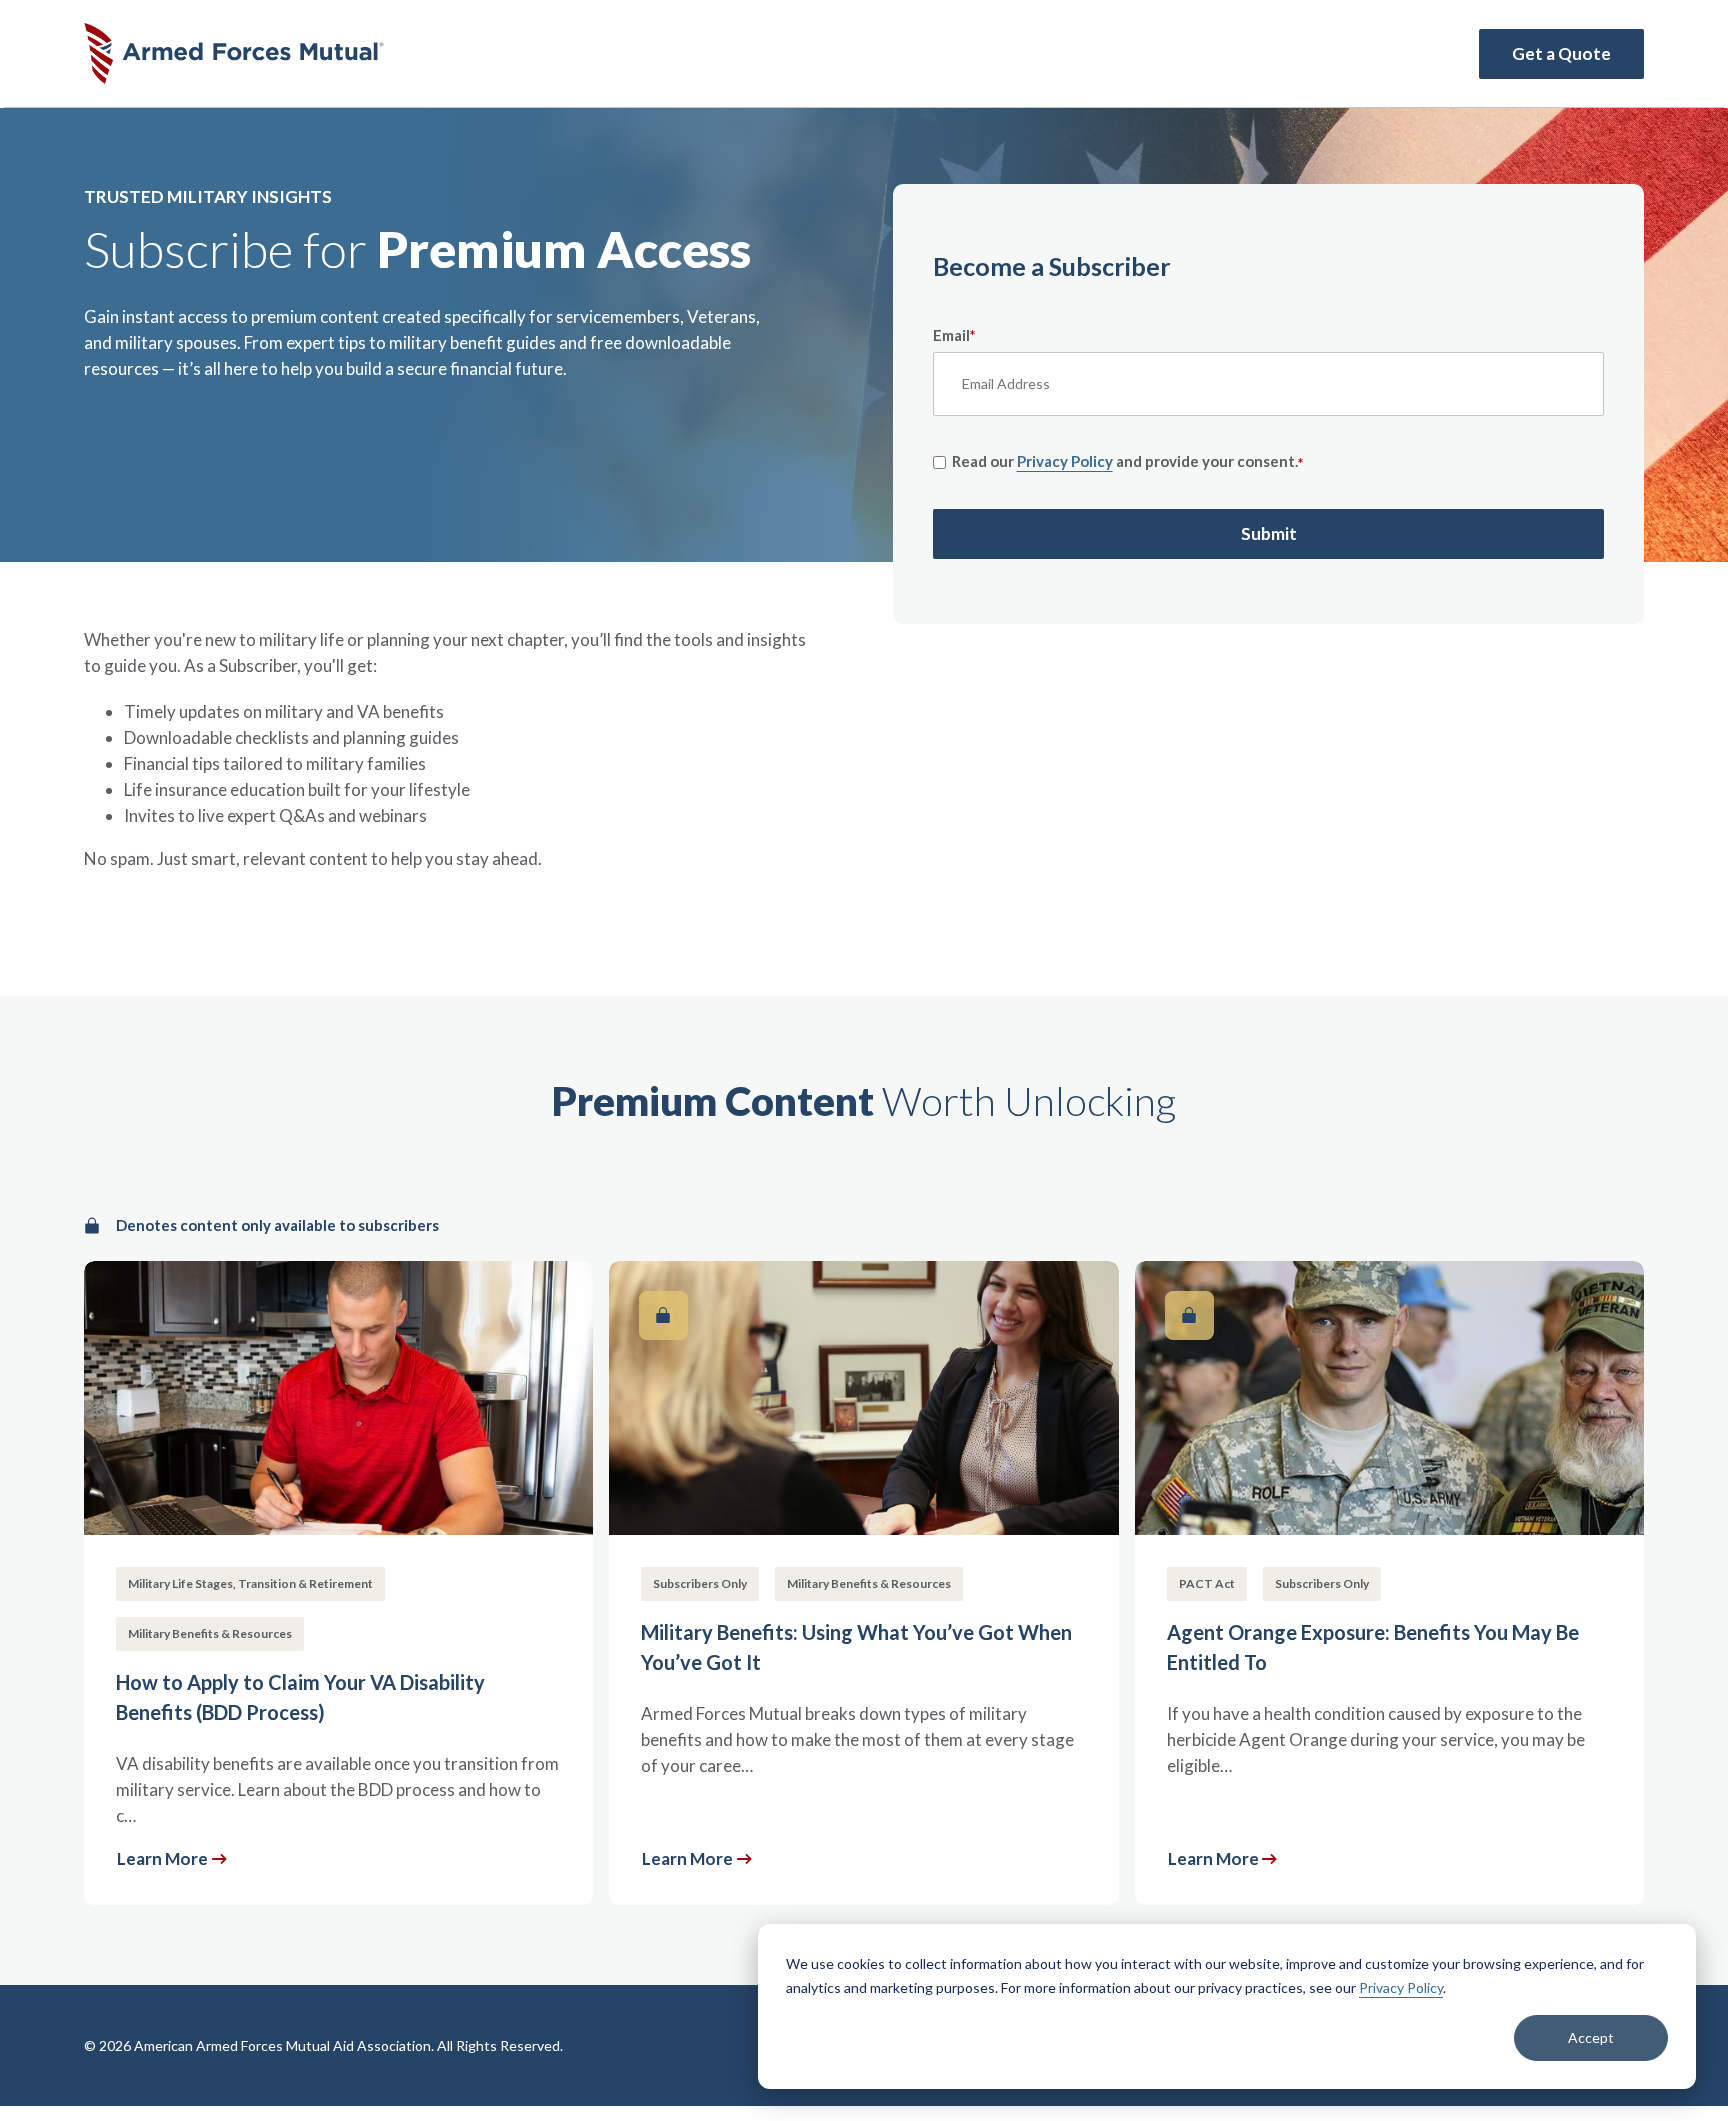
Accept (1591, 2037)
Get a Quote (1561, 53)
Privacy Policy (1401, 1987)
